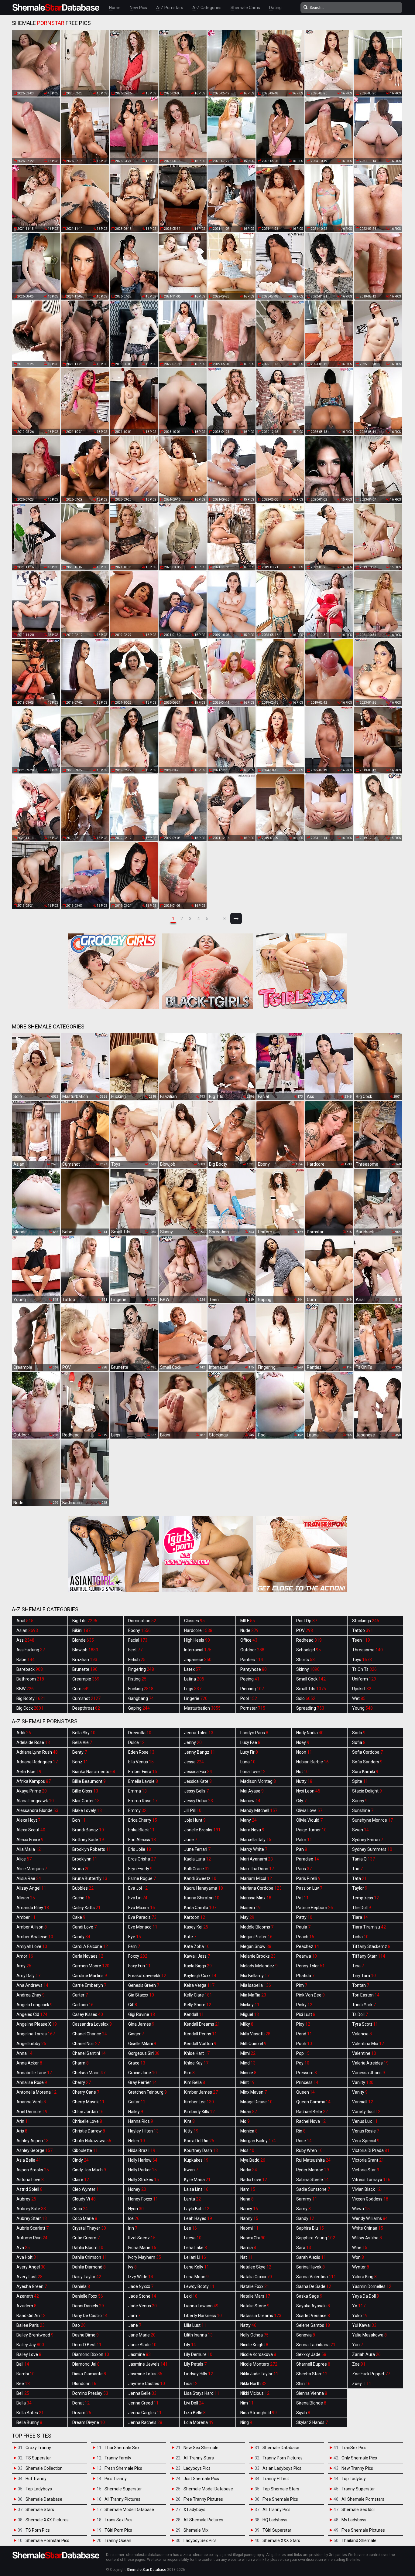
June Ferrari (197, 1849)
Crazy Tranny (38, 2448)
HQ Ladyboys (275, 2520)
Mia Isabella (256, 1985)
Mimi (248, 2053)
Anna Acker (29, 2063)
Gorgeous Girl (144, 2053)
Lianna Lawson (201, 2306)
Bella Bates (30, 2413)
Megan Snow (256, 1946)
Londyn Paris (254, 1733)
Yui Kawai (364, 2325)
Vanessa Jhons (369, 2073)
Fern (134, 1946)
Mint (247, 2082)
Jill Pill (193, 1810)
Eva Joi (138, 1888)
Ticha (360, 1937)
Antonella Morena (36, 2092)
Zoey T (362, 2384)
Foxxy (138, 1956)
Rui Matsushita (313, 2160)
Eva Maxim (142, 1908)
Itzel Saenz (142, 2238)
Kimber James (202, 2092)
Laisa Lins (196, 2189)
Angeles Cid (32, 2014)
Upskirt (362, 1689)
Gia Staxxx (141, 1995)
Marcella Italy (256, 1840)
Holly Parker (142, 2170)
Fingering (141, 1669)
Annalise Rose (32, 2082)
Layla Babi (197, 2209)
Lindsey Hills (199, 2374)
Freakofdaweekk (147, 1976)
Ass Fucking (31, 1650)
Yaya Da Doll (366, 2296)
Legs (193, 1689)
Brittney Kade (88, 1840)
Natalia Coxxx (256, 2277)
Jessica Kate (198, 1781)
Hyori (136, 2209)
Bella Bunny (29, 2422)
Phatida (305, 1976)
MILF (248, 1621)
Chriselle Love (87, 2121)
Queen (305, 2092)
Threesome (367, 1650)
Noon (304, 1752)
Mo (245, 2121)
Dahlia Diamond (89, 2267)
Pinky (304, 2005)
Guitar (137, 2102)
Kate (190, 1937)
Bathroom (30, 1679)
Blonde (83, 1640)
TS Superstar (38, 2458)
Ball (23, 2364)
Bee (23, 2384)
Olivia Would (309, 1820)
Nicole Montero (259, 2364)
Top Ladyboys (39, 2489)
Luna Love (253, 1772)
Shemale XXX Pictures (47, 2520)
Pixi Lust (306, 2014)
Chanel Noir (86, 2044)
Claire (81, 2180)
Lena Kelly (197, 2267)
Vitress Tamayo (371, 2180)
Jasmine (139, 2354)
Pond (304, 2034)
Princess (307, 2082)
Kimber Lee (199, 2102)
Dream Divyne (89, 2422)
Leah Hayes (198, 2218)
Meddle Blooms (257, 1927)
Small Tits (311, 1689)
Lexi (191, 2296)
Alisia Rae (29, 1878)
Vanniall (363, 2102)
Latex (192, 1669)
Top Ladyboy (354, 2479)
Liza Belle (195, 2413)
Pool (249, 1698)
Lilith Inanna (198, 2335)
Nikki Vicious (255, 2393)
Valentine (364, 2053)
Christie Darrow (89, 2131)
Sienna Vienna (312, 2393)
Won (358, 2257)
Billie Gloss (85, 1791)
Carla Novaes (88, 1956)
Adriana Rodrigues (37, 1762)
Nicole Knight (254, 2345)
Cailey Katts (86, 1908)
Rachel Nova (311, 2121)
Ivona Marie (142, 2248)
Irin (133, 2228)
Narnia (248, 2248)
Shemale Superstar (123, 2489)
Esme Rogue (142, 1878)
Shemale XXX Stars (281, 2540)
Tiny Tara (364, 1976)
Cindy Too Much (89, 2170)
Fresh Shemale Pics (123, 2468)
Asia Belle (29, 2160)
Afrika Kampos (34, 1781)
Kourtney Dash (201, 2150)
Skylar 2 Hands (312, 2422)
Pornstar (253, 1708)
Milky (247, 2024)
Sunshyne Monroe (372, 1820)
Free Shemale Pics (280, 2499)
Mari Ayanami (257, 1859)
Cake (79, 1917)
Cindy (81, 2160)
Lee (190, 2228)
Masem (250, 1908)
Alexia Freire (30, 1840)
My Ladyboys (354, 2520)
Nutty (304, 1781)
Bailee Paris (31, 2325)
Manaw (250, 1801)
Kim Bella (195, 2082)
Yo (359, 2306)
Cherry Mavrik (88, 2102)
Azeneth (28, 2296)
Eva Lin (138, 1898)
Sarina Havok (310, 2267)
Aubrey (26, 2199)
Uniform (364, 1679)
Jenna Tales (199, 1733)
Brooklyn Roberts (92, 1849)
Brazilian (85, 1660)
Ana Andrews (32, 1985)
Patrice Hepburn (315, 1908)
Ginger (136, 2034)
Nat (247, 2257)
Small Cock (311, 1679)
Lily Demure (198, 2354)
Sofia (359, 1742)
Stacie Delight (367, 1791)
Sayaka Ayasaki (313, 2306)
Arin (23, 2121)
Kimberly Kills (199, 2112)
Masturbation (202, 1708)
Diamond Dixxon (91, 2354)
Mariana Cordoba (261, 1888)
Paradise (308, 1859)
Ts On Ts (364, 1669)
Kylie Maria (197, 2180)
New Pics (138, 8)
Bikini (81, 1630)
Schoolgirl (309, 1650)
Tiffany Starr (369, 1956)
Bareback (30, 1669)
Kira (189, 2121)
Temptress (365, 1898)
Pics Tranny (116, 2479)
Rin (301, 2131)
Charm (81, 2063)
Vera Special (366, 2141)
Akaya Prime (32, 1791)
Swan (360, 1830)
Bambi (26, 2374)
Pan (302, 1849)
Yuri (358, 2345)
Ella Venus (141, 1762)
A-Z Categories (207, 8)
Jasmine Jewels (148, 2364)
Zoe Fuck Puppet (371, 2374)
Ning (246, 2422)
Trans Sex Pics (118, 2520)
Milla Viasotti (255, 2034)
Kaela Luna (197, 1859)
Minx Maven (254, 2092)
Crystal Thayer (89, 2228)
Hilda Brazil (142, 2150)
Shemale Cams (245, 8)
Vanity (360, 2092)
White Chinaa (368, 2228)
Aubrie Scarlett (33, 2228)
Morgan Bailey (258, 2141)
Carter (80, 1995)
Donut (81, 2403)
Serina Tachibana (316, 2345)
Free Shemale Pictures (363, 2530)
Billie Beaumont (89, 1781)
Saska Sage (309, 2296)
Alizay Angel (31, 1888)
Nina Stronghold (259, 2413)
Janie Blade (142, 2345)
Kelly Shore (198, 2005)
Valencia (362, 2034)
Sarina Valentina (316, 2277)
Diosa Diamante (89, 2374)
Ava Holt (27, 2257)
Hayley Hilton (143, 2131)
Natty (248, 2325)
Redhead (309, 1640)
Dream (82, 2413)
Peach (305, 1937)
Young (362, 1708)
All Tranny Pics (276, 2510)
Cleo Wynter (87, 2189)
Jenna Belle (142, 2393)
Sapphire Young (316, 2238)
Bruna (81, 1869)
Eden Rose (141, 1752)
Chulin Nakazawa (92, 2141)
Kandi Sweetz (200, 1878)
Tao (357, 1869)
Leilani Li (195, 2257)
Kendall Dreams (202, 2024)
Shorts (305, 1660)
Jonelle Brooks (202, 1830)
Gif (133, 2005)
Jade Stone (142, 2296)
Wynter (361, 2267)
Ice (134, 2218)
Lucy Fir (249, 1752)
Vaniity (363, 2082)
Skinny (308, 1669)
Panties (252, 1660)
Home (115, 8)
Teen (361, 1640)
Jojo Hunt (195, 1820)
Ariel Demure (32, 2112)
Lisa (191, 2384)
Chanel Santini (89, 2053)
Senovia (306, 2335)
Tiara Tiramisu (369, 1927)
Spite (360, 1781)
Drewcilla (140, 1733)
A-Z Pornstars (170, 8)
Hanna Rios (141, 2121)
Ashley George (34, 2150)
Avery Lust (29, 2277)
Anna (24, 2053)
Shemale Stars (40, 2510)
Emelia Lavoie (143, 1781)
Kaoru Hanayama (204, 1888)
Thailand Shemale (359, 2540)
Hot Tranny (36, 2479)
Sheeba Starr (312, 2374)
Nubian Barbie (312, 1762)
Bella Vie (82, 1742)
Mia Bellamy (255, 1976)
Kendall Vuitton (200, 2044)
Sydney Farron (368, 1840)
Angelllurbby (31, 2044)
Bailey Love (29, 2354)
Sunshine (363, 1810)
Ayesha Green (32, 2286)
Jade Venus (142, 2306)
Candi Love (84, 1927)
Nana (247, 2199)
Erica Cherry (143, 1820)
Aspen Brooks (33, 2170)
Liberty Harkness (203, 2316)
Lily (190, 2345)
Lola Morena (199, 2422)
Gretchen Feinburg (147, 2092)
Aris (22, 2131)
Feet (135, 1650)
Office (249, 1640)
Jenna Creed (143, 2403)
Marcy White (254, 1849)
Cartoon (83, 2005)
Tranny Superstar (358, 2489)
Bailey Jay (30, 2345)
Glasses (194, 1621)
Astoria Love (30, 2180)
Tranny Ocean (118, 2540)
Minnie (248, 2073)
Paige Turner (311, 1830)
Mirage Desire (256, 2102)
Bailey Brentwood (35, 2335)
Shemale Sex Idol (358, 2510)
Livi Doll (194, 2403)
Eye (135, 1937)
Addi (24, 1733)
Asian (27, 1630)
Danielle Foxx (88, 2296)
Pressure (307, 2073)
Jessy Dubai (199, 1801)
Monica (249, 2131)
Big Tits (85, 1621)
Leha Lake (195, 2248)
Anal (25, 1621)
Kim (189, 2073)
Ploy (303, 2024)
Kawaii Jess (197, 1956)
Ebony (139, 1630)
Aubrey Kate (31, 2209)
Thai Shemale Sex (122, 2448)
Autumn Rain (32, 2238)
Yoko (360, 2316)
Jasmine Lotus (145, 2374)
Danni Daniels (88, 2306)
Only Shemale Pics (359, 2458)
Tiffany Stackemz (371, 1946)
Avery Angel (31, 2267)
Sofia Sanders (367, 1762)
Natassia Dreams (261, 2316)
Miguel (250, 2014)
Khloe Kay (196, 2063)
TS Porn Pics (38, 2530)
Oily (301, 1801)
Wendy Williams (370, 2218)
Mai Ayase (252, 1791)
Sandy (305, 2218)
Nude (249, 1630)
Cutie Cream (86, 2238)
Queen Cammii (313, 2102)
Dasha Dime (86, 2335)
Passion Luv (309, 1888)
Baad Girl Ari (31, 2316)
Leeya (193, 2238)
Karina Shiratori (202, 1898)
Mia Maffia (253, 1995)
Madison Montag (258, 1781)
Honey (137, 2189)
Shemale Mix (196, 2530)
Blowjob (85, 1650)
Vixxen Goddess (370, 2199)
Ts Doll (360, 2014)
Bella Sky (84, 1733)
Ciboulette (85, 2150)
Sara (304, 2248)
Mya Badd (253, 2160)
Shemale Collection (44, 2468)
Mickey (250, 2005)
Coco (80, 2209)
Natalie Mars (255, 2296)
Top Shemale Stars (281, 2489)
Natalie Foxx (255, 2286)
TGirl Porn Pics (118, 2530)
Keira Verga (199, 1985)
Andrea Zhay (31, 1995)
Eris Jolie (140, 1849)
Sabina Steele (312, 2180)
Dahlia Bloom (88, 2248)
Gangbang (141, 1698)
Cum (81, 1689)
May (247, 1917)
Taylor (360, 1888)
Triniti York (364, 2005)
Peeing (250, 1679)
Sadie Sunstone (313, 2189)
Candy (81, 1937)
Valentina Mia (368, 2044)
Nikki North (253, 2384)
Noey (303, 1742)
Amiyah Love (32, 1946)
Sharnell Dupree (313, 2364)
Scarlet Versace (313, 2316)
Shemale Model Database (129, 2510)
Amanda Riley (33, 1908)
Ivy (132, 2267)
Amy (24, 1966)
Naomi (249, 2228)
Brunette (85, 1669)
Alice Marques (32, 1869)
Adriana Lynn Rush (37, 1752)
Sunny (360, 1801)
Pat (302, 1898)
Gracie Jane (142, 2073)
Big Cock (30, 1708)
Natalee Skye (256, 2267)
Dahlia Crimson (90, 2257)
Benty (80, 1752)
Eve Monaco (143, 1927)
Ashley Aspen (33, 2141)
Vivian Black (366, 2189)
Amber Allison (32, 1927)
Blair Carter (86, 1801)
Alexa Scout (31, 1830)
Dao (79, 2325)
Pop (303, 2053)
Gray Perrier (142, 2082)
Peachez (308, 1946)
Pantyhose (254, 1669)
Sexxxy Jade (311, 2354)
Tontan (361, 1985)
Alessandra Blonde (37, 1810)
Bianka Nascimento (94, 1772)
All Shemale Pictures (203, 2520)
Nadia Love (254, 2180)
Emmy (137, 1810)
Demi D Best (87, 2345)
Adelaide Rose (33, 1742)
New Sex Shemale (201, 2448)
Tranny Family (118, 2458)
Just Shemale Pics (201, 2479)
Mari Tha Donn (257, 1869)
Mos (247, 2150)
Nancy (249, 2209)
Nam (248, 2189)
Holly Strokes (144, 2180)
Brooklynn (85, 1859)
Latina (194, 1679)
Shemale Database (44, 2499)
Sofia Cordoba (367, 1752)
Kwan (191, 2170)
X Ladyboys (194, 2510)
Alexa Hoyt (28, 1820)
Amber (26, 1917)
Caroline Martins (90, 1976)
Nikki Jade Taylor (259, 2374)
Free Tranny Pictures (203, 2499)
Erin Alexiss (142, 1840)
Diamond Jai (86, 2364)
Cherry (82, 2082)
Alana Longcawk (35, 1801)
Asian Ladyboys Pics (282, 2468)
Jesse (194, 1762)
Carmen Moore (91, 1966)
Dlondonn (84, 2384)
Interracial (198, 1650)
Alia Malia (29, 1849)
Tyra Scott (365, 2024)
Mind (248, 2063)
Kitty (191, 2131)
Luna (248, 1762)
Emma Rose (143, 1801)
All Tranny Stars (199, 2458)
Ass (25, 1640)
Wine (360, 2248)
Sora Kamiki (365, 1772)
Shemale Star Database (146, 2570)
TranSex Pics (354, 2448)
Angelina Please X (37, 2024)
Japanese (198, 1660)
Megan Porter (256, 1937)
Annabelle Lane (34, 2073)
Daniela (81, 2286)
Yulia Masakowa (369, 2335)
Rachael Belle (312, 2112)
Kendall (194, 2014)
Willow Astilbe (367, 2238)
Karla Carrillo (200, 1908)
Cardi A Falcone (90, 1946)
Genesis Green (144, 1985)
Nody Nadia (310, 1733)
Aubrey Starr (32, 2218)
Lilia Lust (195, 2325)
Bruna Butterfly (90, 1878)
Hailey (136, 2112)
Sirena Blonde (311, 2403)
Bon (79, 1820)
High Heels (197, 1640)
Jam (134, 2316)
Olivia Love (309, 1810)
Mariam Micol (256, 1878)
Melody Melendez (259, 1966)
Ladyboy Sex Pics (200, 2540)
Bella (24, 2403)
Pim (302, 1985)
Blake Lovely (87, 1810)
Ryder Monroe (313, 2170)
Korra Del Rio (199, 2141)
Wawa (361, 2209)
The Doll (362, 1908)
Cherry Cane (86, 2092)
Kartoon (195, 1917)
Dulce (136, 1742)
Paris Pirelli (308, 1878)
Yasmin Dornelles (372, 2286)
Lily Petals (195, 2364)
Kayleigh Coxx (200, 1976)
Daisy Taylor (87, 2277)
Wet (359, 1698)
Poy (303, 2063)
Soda (359, 1733)
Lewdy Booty (199, 2286)
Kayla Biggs (198, 1966)
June (191, 1840)
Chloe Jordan (88, 2112)
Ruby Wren (309, 2150)
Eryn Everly (140, 1869)
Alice (24, 1859)
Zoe (359, 2364)
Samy (304, 2209)
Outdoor (252, 1650)
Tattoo (363, 1630)
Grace (137, 2063)
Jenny (193, 1742)
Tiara (360, 1917)
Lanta (192, 2199)
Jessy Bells (196, 1791)
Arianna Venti (31, 2102)
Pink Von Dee (310, 1995)
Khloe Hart (197, 2053)
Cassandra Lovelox (92, 2024)
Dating (275, 8)
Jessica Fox (198, 1772)
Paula (303, 1927)
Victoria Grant (368, 2160)
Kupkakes (196, 2160)
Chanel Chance (90, 2034)
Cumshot (86, 1698)
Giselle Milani (142, 2044)
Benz (80, 1762)
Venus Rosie (366, 2131)
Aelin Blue (29, 1772)
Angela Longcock (34, 2005)
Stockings (366, 1621)
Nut (302, 1772)
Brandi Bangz (88, 1830)
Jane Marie (142, 2335)
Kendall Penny (201, 2034)
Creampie (86, 1679)
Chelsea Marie (89, 2073)
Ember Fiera (143, 1772)
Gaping (139, 1708)
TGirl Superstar (277, 2530)
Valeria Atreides (370, 2063)
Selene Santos (313, 2325)
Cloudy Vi (84, 2199)
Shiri (303, 2384)
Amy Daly (28, 1976)
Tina (358, 1966)
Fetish (137, 1660)
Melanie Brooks (258, 1956)
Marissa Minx (256, 1898)
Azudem (26, 2306)
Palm (304, 1840)
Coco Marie (85, 2218)
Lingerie (196, 1698)
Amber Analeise (35, 1937)
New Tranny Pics (357, 2468)
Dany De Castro (90, 2316)
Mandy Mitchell (259, 1810)
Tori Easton (366, 1995)
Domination (142, 1621)
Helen (137, 2141)
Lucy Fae (250, 1742)
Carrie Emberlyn (89, 1985)
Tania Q (364, 1859)
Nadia (249, 2170)
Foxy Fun (139, 1966)
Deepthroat (86, 1708)
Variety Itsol (366, 2112)
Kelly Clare (198, 1995)
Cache (81, 1898)
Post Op (307, 1621)
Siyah (303, 2413)
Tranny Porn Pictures (283, 2458)
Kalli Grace (197, 1869)
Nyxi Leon (308, 1791)
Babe (26, 1660)
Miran (249, 2112)
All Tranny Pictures (122, 2499)
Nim (247, 2403)
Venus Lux (365, 2121)
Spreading (310, 1708)
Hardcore (198, 1630)
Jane (135, 2325)
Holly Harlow (143, 2160)
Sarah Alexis (311, 2257)
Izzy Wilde (141, 2277)
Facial (138, 1640)
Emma (137, 1791)
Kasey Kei (196, 1927)
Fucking (141, 1689)
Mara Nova (252, 1830)
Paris (304, 1869)
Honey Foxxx (143, 2199)
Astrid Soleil (29, 2189)
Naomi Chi (253, 2238)
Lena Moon (196, 2277)
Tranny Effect (276, 2479)
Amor (25, 1956)
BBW (25, 1689)
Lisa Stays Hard (202, 2393)
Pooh (304, 2044)
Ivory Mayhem (145, 2257)
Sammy (307, 2199)
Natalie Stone (255, 2306)
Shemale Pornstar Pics (47, 2540)
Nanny (249, 2218)
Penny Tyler (310, 1966)
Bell (23, 2393)
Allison (26, 1898)
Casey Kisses (88, 2014)
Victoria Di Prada (371, 2150)
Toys (362, 1660)
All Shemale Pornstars (363, 2499)
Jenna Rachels (145, 2422)
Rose (304, 2141)
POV (305, 1630)
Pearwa (307, 1956)
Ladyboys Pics (197, 2468)
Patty (304, 1917)
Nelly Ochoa (254, 2335)
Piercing (252, 1689)
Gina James (141, 2024)
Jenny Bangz (200, 1752)
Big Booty (31, 1698)
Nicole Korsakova (258, 2354)
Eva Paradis (142, 1917)
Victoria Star (366, 2170)
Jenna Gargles (145, 2413)
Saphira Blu (310, 2228)
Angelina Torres (36, 2034)
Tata (359, 1878)
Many (249, 1820)
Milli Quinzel (253, 2044)
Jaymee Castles (147, 2384)
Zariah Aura (366, 2354)
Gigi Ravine (142, 2014)
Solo (306, 1698)
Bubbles (83, 1888)
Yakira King (364, 2277)
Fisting (137, 1679)
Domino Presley (90, 2393)
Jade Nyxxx (141, 2286)
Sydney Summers (372, 1849)
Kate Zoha (197, 1946)
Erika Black (141, 1830)
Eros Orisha (142, 1859)
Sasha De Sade (314, 2286)
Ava (23, 2248)
